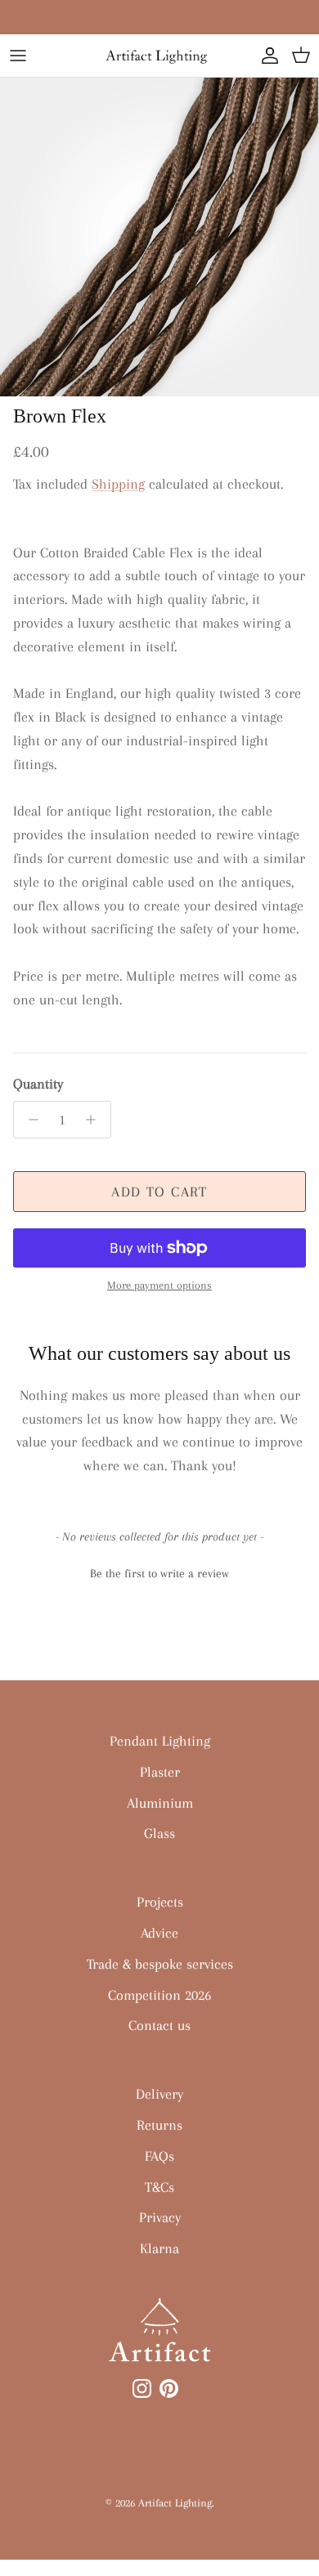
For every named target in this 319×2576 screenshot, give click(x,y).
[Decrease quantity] (29, 1120)
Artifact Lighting (175, 2503)
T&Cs (159, 2187)
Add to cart (159, 1192)
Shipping (118, 484)
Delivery (159, 2094)
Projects (160, 1902)
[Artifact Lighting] (159, 56)
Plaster (160, 1772)
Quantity (38, 1084)
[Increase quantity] (95, 1120)
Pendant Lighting (160, 1741)
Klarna (159, 2248)
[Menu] (18, 56)
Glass (159, 1833)
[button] (159, 1572)
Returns (159, 2125)
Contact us (159, 2025)
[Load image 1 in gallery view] (159, 237)
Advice (159, 1933)
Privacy (160, 2217)
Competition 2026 (159, 1995)
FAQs (159, 2156)
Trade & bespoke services (160, 1964)
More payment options (159, 1285)
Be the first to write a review (159, 1573)
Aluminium (160, 1803)
